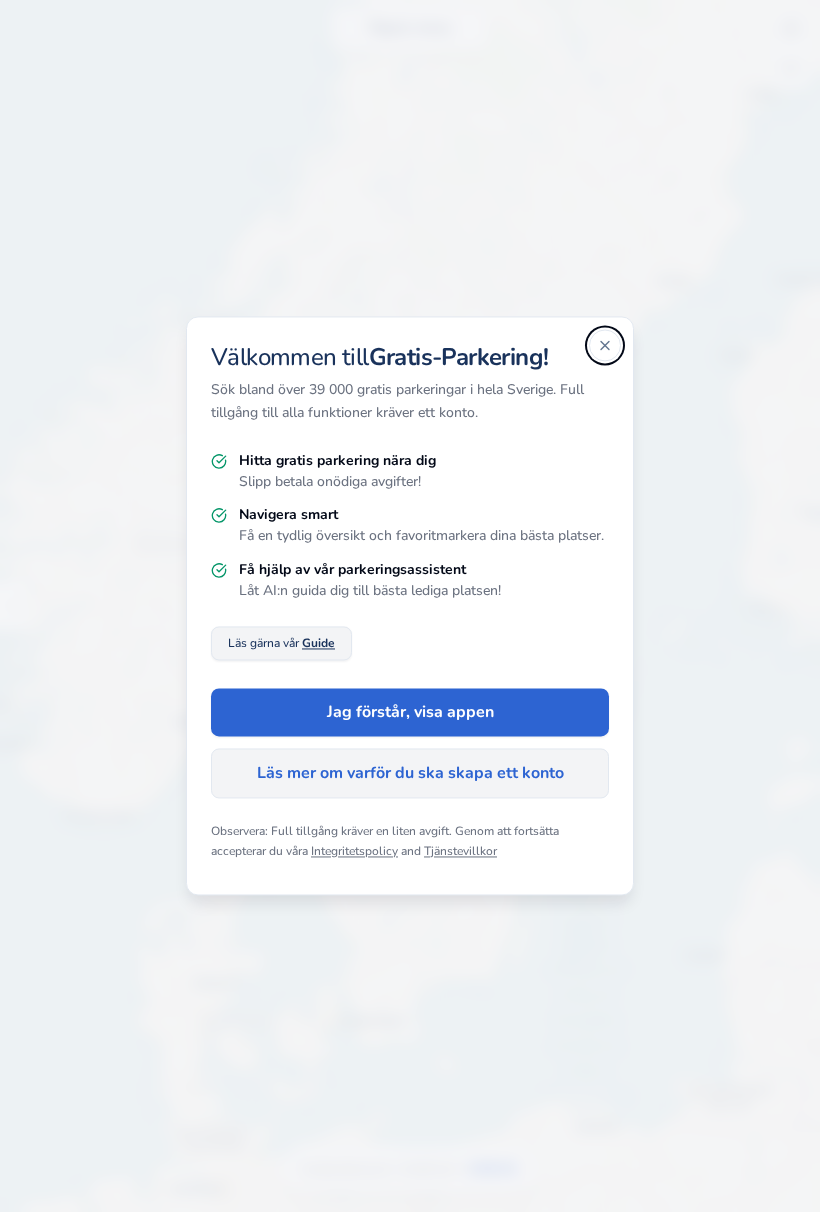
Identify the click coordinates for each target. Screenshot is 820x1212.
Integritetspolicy (354, 851)
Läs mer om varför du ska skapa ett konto (410, 774)
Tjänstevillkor (460, 851)
